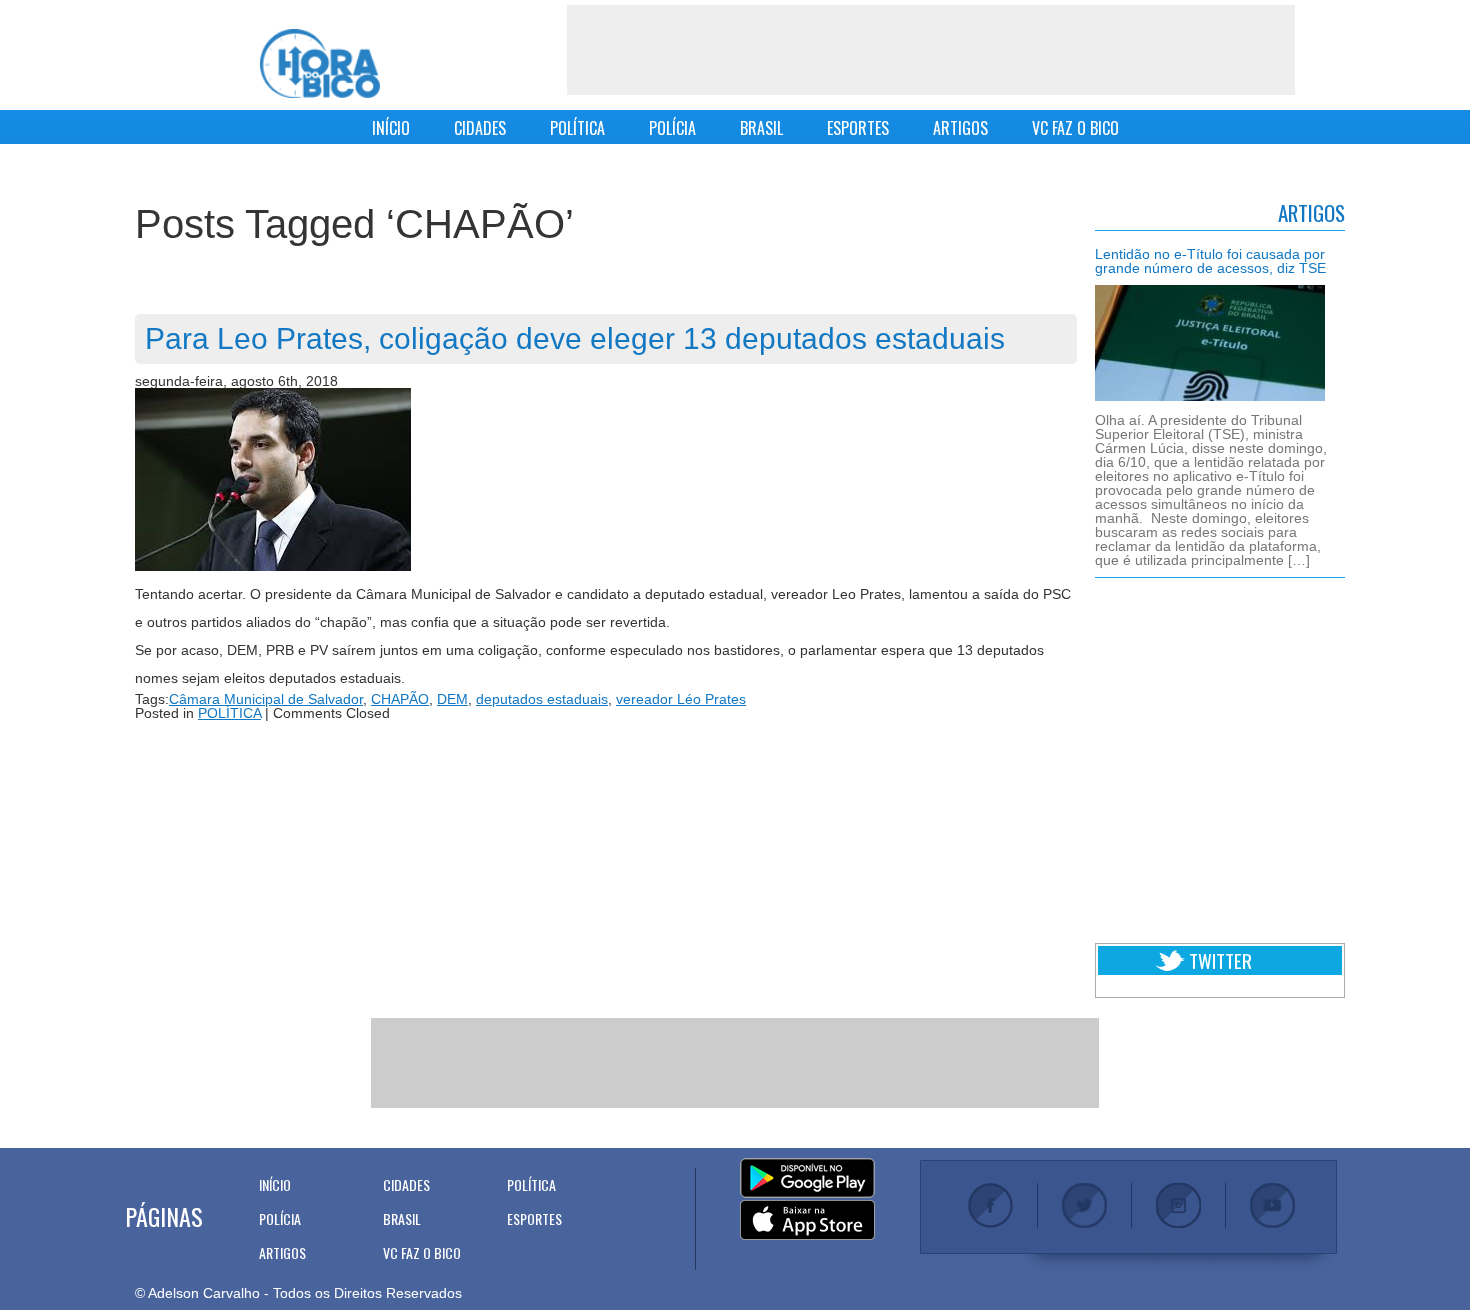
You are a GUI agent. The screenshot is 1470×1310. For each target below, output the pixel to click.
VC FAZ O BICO (1075, 128)
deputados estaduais (542, 699)
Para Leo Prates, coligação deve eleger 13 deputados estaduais (575, 338)
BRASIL (761, 128)
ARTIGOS (960, 128)
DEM (452, 699)
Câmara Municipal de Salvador (266, 699)
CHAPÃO (400, 699)
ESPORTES (858, 128)
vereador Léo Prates (681, 699)
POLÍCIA (672, 128)
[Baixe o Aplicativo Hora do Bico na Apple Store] (807, 1221)
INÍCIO (391, 128)
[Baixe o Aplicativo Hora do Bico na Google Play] (807, 1179)
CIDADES (480, 128)
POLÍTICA (577, 128)
